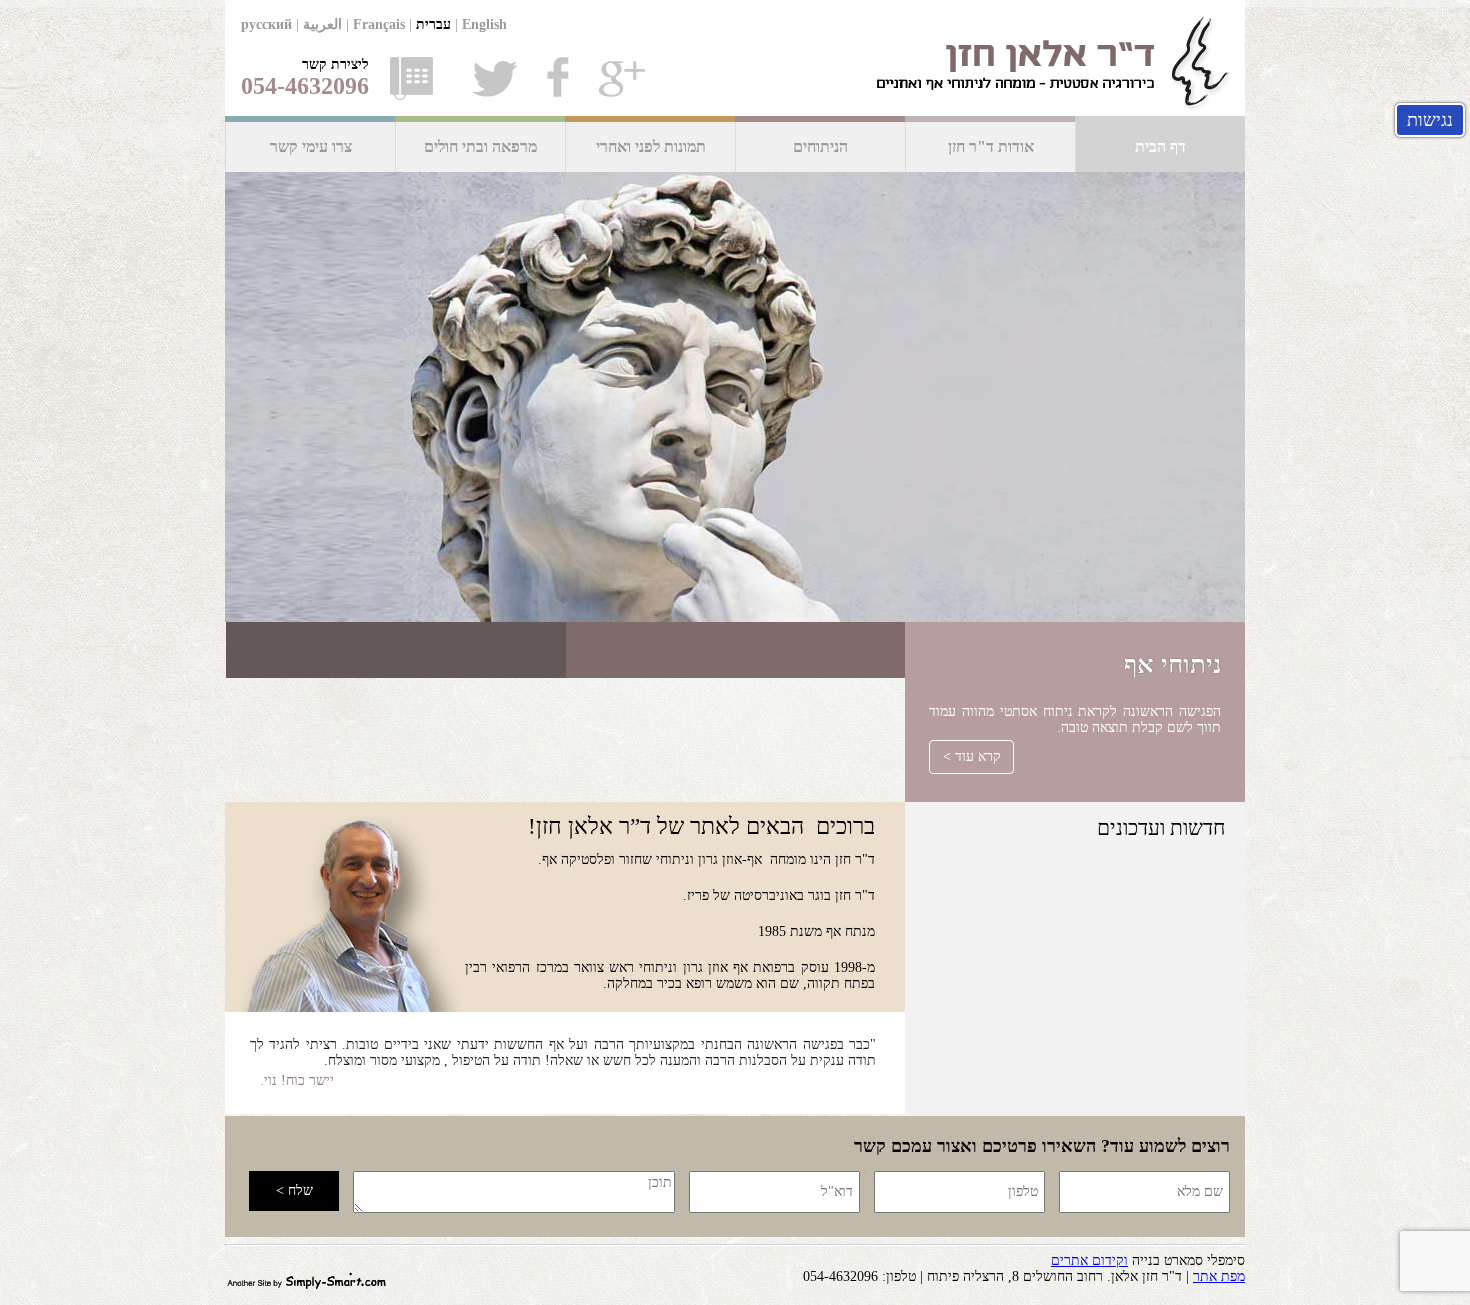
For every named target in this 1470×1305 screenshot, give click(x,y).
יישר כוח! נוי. (297, 1080)
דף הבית (1160, 146)
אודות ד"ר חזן (991, 146)
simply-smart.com (306, 1279)
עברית (433, 24)
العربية (322, 24)
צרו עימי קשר (311, 146)
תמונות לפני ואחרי (651, 146)
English (484, 24)
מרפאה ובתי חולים (480, 146)
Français (379, 24)
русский (266, 24)
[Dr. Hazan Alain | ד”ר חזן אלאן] (735, 58)
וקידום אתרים (1089, 1260)
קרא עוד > (972, 756)
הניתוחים (820, 146)
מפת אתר (1219, 1276)
